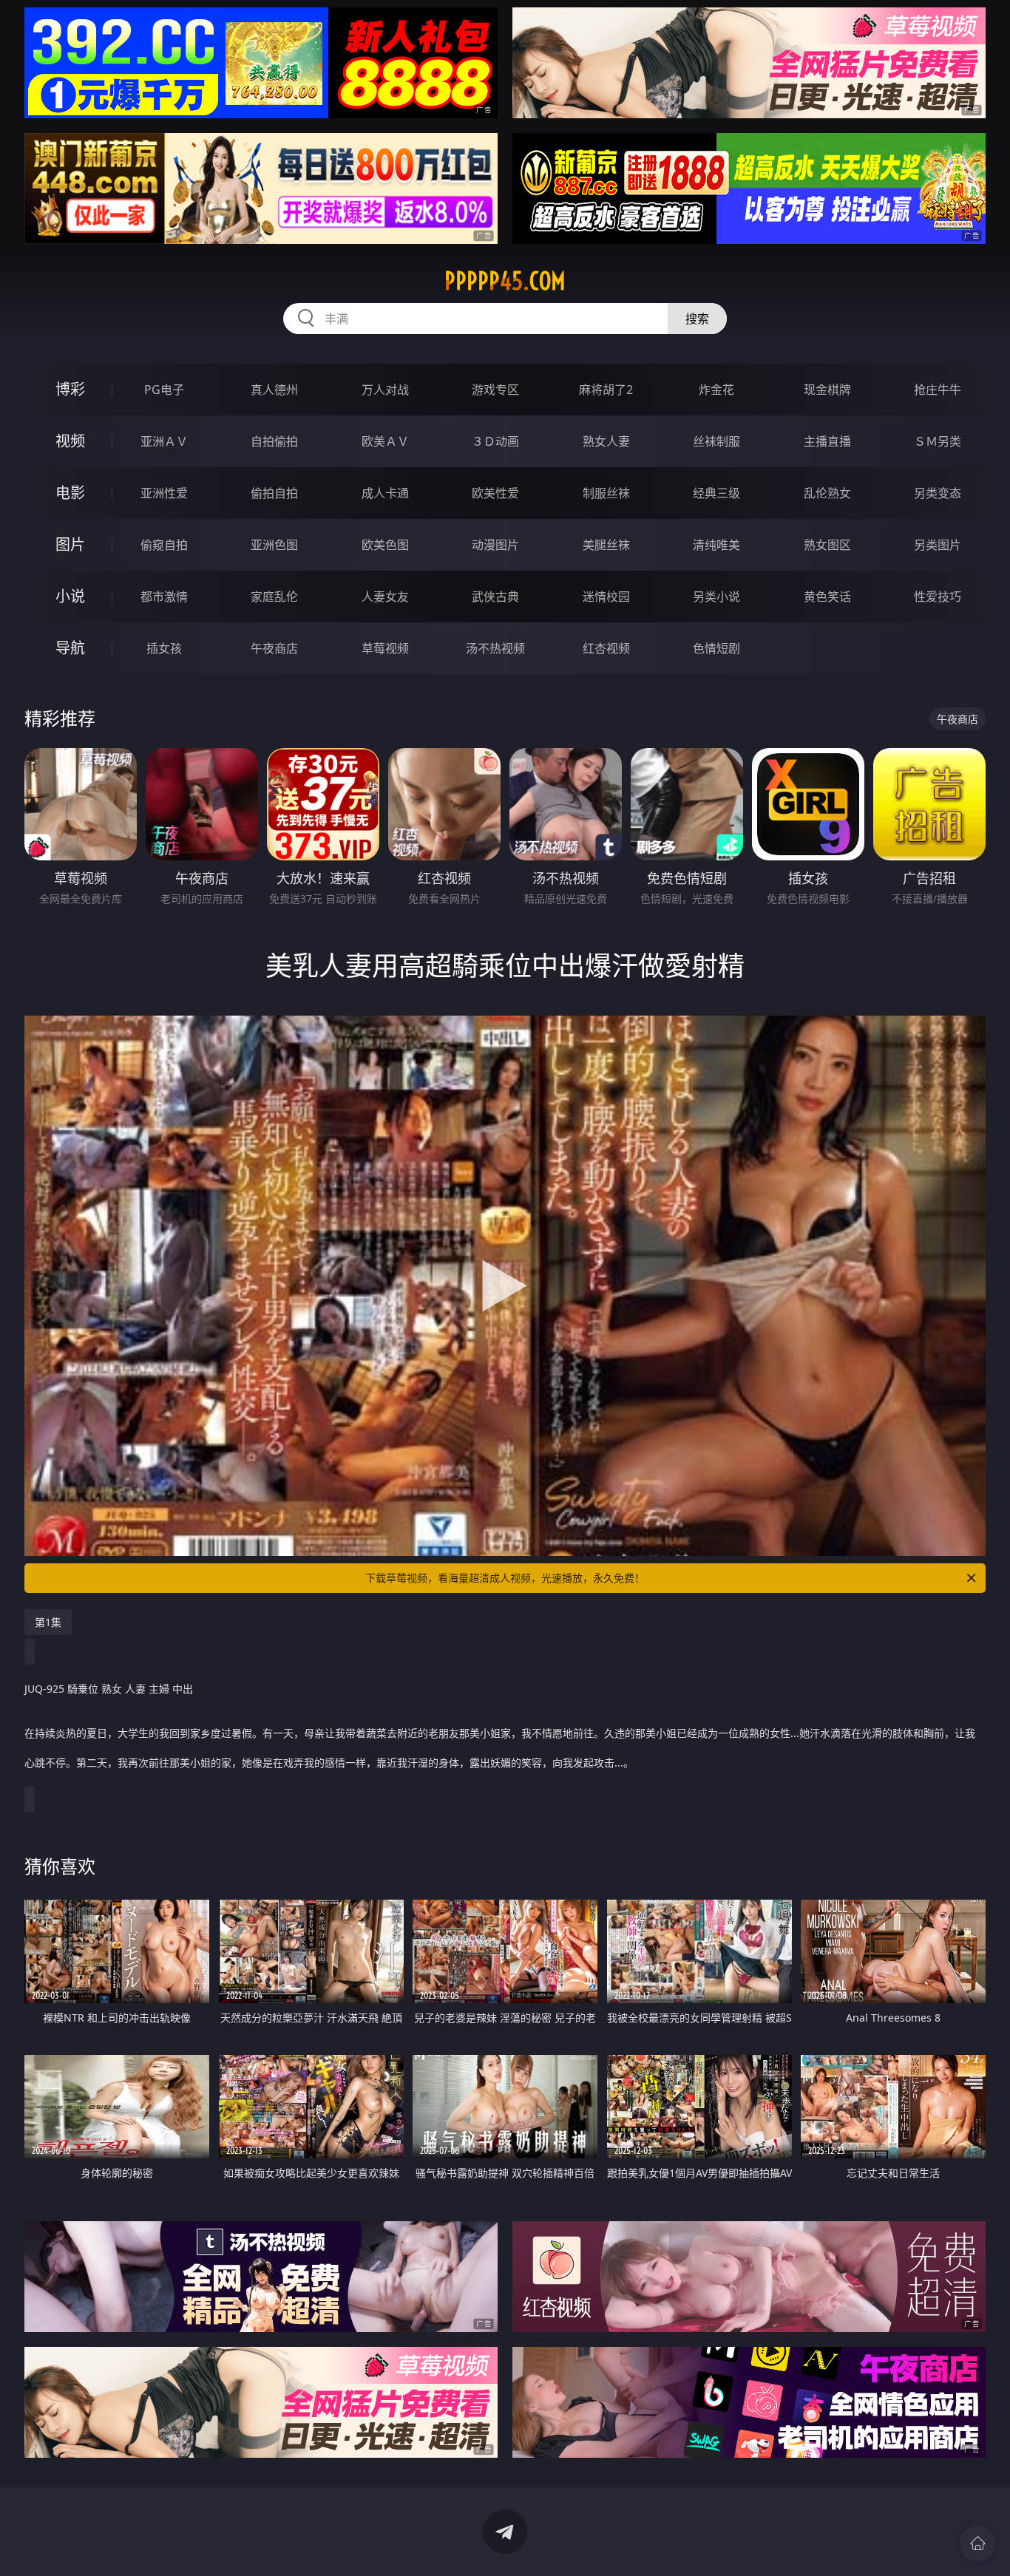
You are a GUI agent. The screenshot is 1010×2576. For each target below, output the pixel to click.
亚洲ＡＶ (164, 441)
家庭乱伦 (274, 597)
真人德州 (274, 390)
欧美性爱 (495, 493)
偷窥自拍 (164, 545)
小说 (70, 596)
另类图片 (938, 545)
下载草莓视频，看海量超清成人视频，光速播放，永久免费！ (505, 1578)
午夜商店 (274, 648)
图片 (70, 544)
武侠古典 (495, 597)
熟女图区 (827, 545)
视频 (70, 441)
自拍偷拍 (274, 441)
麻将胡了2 (606, 390)
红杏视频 (606, 648)
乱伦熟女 (827, 493)
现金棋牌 (827, 390)
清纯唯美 (716, 545)
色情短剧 (716, 648)
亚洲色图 (274, 545)
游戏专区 (495, 390)
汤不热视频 (495, 648)
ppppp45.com (505, 281)
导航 (70, 648)
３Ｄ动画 (495, 441)
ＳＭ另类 (938, 441)
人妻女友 (385, 597)
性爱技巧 (938, 597)
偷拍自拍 (274, 493)
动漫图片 (495, 545)
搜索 (697, 319)
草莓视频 (385, 648)
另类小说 (716, 597)
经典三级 (716, 493)
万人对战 (385, 390)
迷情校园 (606, 597)
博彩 (70, 389)
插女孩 (164, 648)
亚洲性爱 (164, 493)
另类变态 (938, 493)
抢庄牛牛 (938, 390)
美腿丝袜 (606, 545)
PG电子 (164, 390)
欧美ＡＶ (385, 441)
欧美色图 (385, 545)
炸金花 (716, 390)
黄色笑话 (827, 597)
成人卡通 (385, 493)
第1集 (48, 1622)
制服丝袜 (606, 493)
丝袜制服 (716, 441)
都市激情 (164, 597)
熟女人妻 (606, 441)
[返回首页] (977, 2543)
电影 (70, 493)
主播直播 (827, 441)
